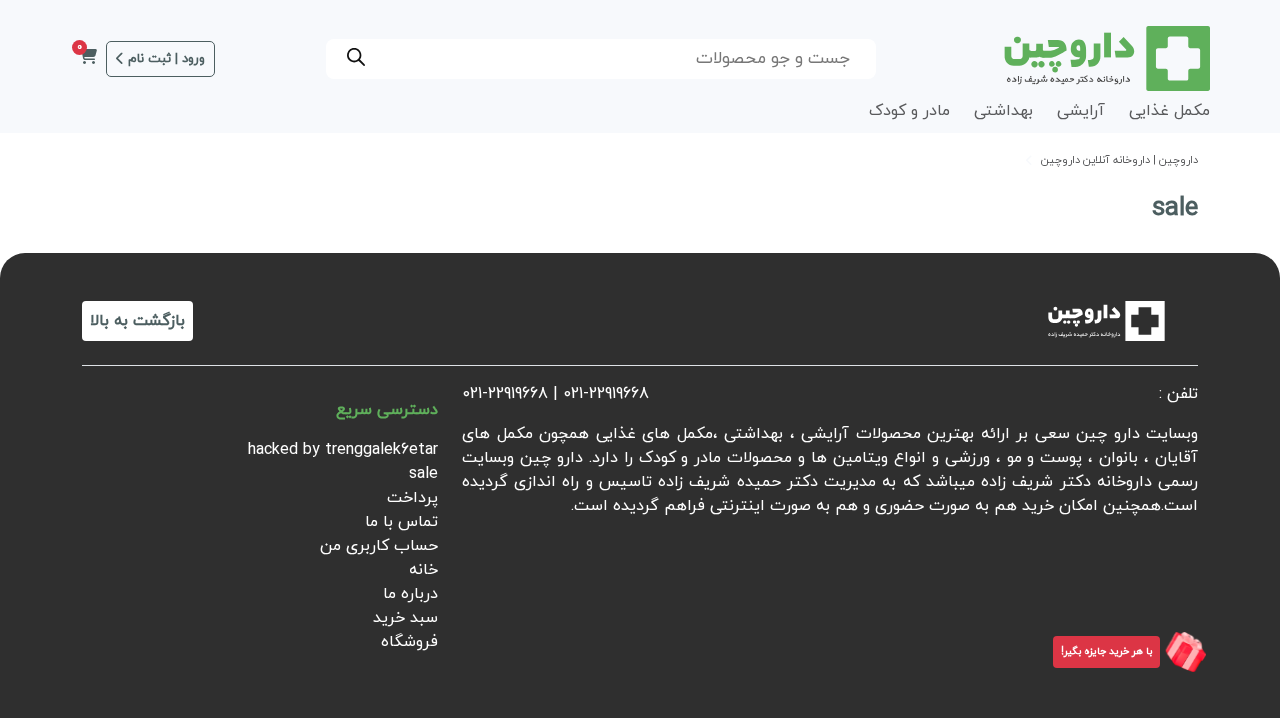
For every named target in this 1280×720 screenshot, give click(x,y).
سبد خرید (405, 618)
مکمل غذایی (1169, 111)
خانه (423, 570)
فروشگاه (409, 642)
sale (423, 474)
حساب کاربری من (379, 546)
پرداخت (412, 498)
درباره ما (410, 594)
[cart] (88, 59)
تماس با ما (401, 522)
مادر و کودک (909, 111)
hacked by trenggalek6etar (343, 450)
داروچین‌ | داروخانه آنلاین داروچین (1119, 160)
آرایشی (1081, 111)
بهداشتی (1003, 111)
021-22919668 (606, 394)
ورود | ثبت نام (166, 59)
